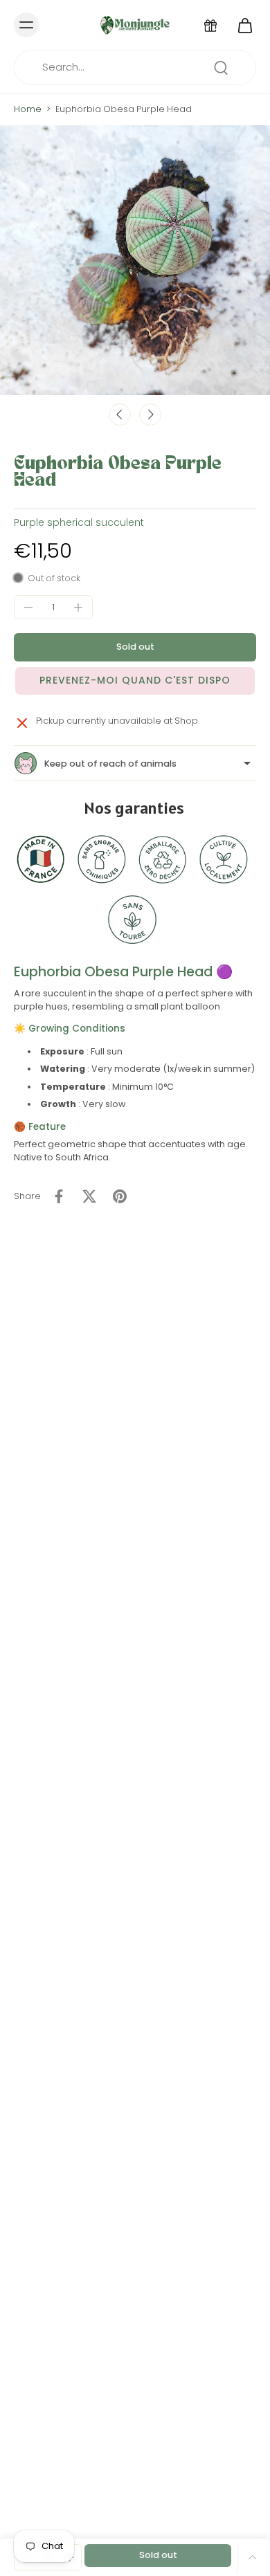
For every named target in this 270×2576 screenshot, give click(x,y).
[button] (135, 647)
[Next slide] (150, 414)
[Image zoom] (135, 260)
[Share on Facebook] (59, 1196)
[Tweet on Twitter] (89, 1196)
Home (28, 109)
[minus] (28, 608)
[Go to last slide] (120, 414)
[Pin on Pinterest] (120, 1196)
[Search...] (221, 68)
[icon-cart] (241, 25)
